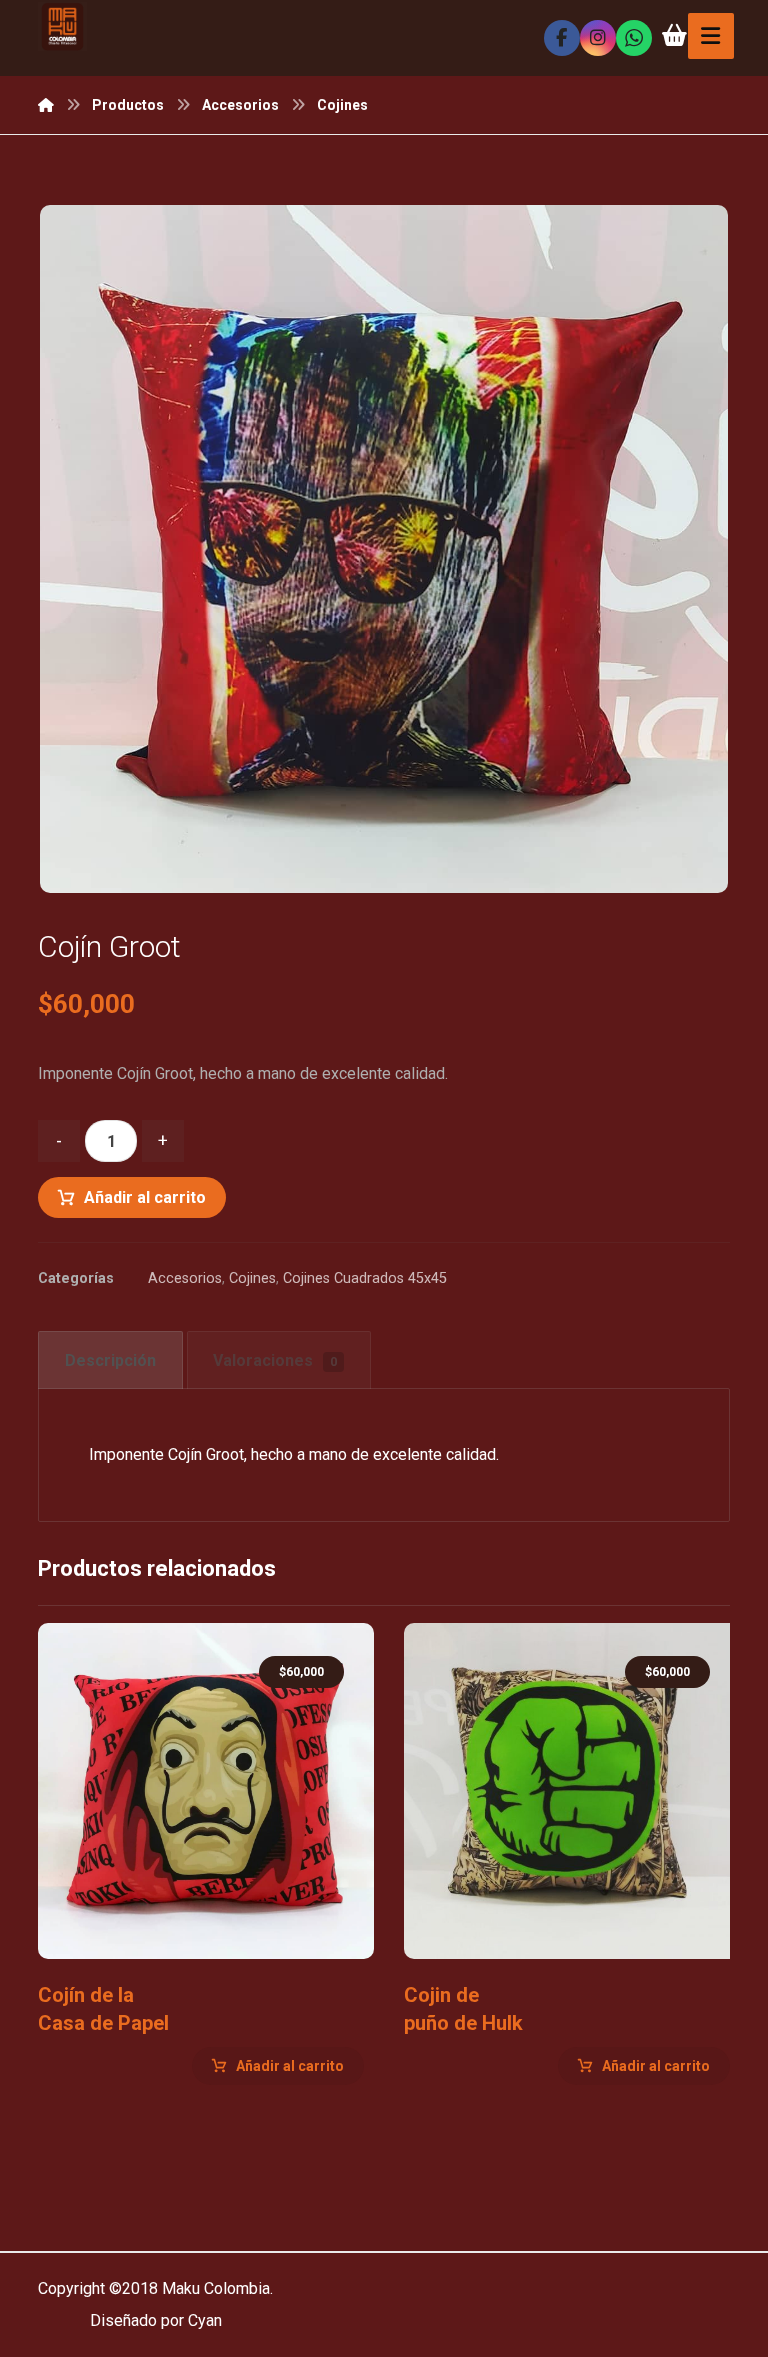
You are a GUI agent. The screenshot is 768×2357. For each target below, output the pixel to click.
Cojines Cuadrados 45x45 (365, 1278)
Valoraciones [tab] (275, 1360)
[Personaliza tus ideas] (62, 26)
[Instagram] (598, 38)
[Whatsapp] (634, 38)
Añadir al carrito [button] (290, 2066)
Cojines (252, 1278)
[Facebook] (562, 38)
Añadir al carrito (145, 1197)
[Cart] (675, 33)
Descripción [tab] (110, 1360)
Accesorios (185, 1278)
